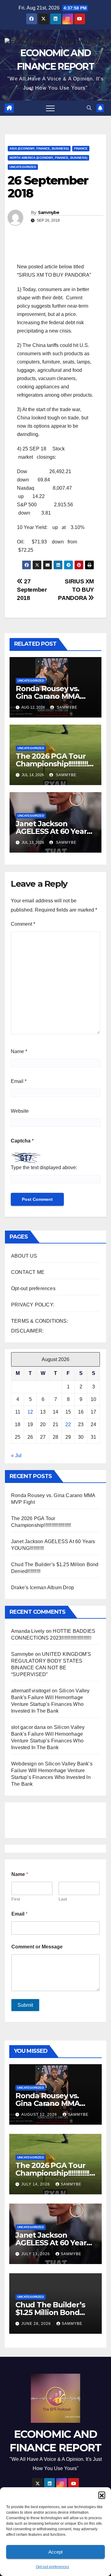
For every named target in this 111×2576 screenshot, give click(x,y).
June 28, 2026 (37, 2324)
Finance (81, 148)
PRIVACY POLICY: (33, 1305)
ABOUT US (24, 1256)
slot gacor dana (28, 1727)
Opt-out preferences (52, 2567)
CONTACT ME (28, 1272)
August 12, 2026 (40, 2115)
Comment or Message (37, 1947)
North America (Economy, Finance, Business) (48, 158)
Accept (55, 2552)
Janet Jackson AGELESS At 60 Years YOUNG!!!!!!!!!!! (53, 831)
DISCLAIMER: (27, 1331)
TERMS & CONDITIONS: (40, 1321)
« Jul (16, 1455)
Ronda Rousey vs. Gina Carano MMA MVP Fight (48, 696)
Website (20, 1111)
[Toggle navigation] (50, 108)
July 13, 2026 (36, 2254)
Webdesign (24, 1764)
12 (30, 1412)
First (16, 1899)
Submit (25, 2005)
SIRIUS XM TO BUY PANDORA (76, 590)
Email (19, 1081)
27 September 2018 (32, 590)
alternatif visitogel (31, 1691)
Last (63, 1899)
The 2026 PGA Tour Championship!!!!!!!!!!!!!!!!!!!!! (55, 764)
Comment (23, 924)
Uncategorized (23, 167)
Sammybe (49, 212)
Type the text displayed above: (44, 1167)
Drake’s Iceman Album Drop (43, 1588)
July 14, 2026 (36, 2184)
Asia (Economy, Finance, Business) (39, 148)
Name (19, 1051)
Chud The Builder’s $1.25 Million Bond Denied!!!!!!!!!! (50, 2312)
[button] (102, 2495)
